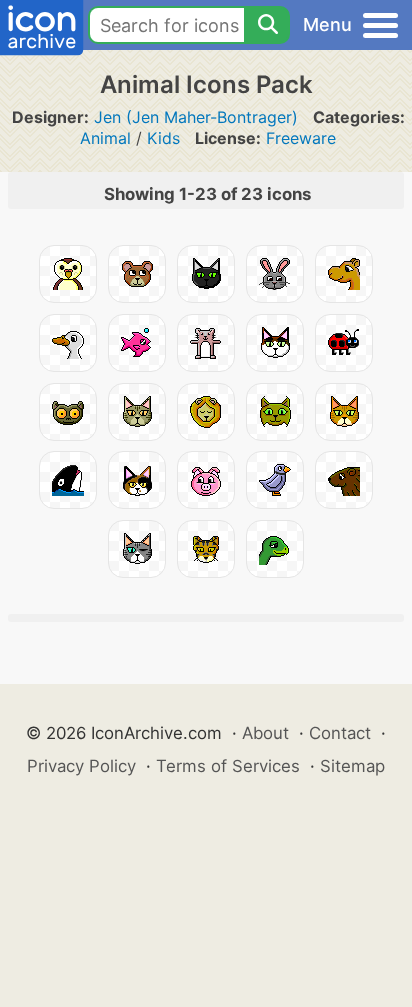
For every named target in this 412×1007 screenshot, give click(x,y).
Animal (105, 138)
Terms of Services (228, 766)
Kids (163, 138)
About (265, 733)
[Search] (267, 25)
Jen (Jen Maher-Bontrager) (196, 117)
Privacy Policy (81, 766)
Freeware (301, 138)
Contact (340, 733)
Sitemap (352, 766)
